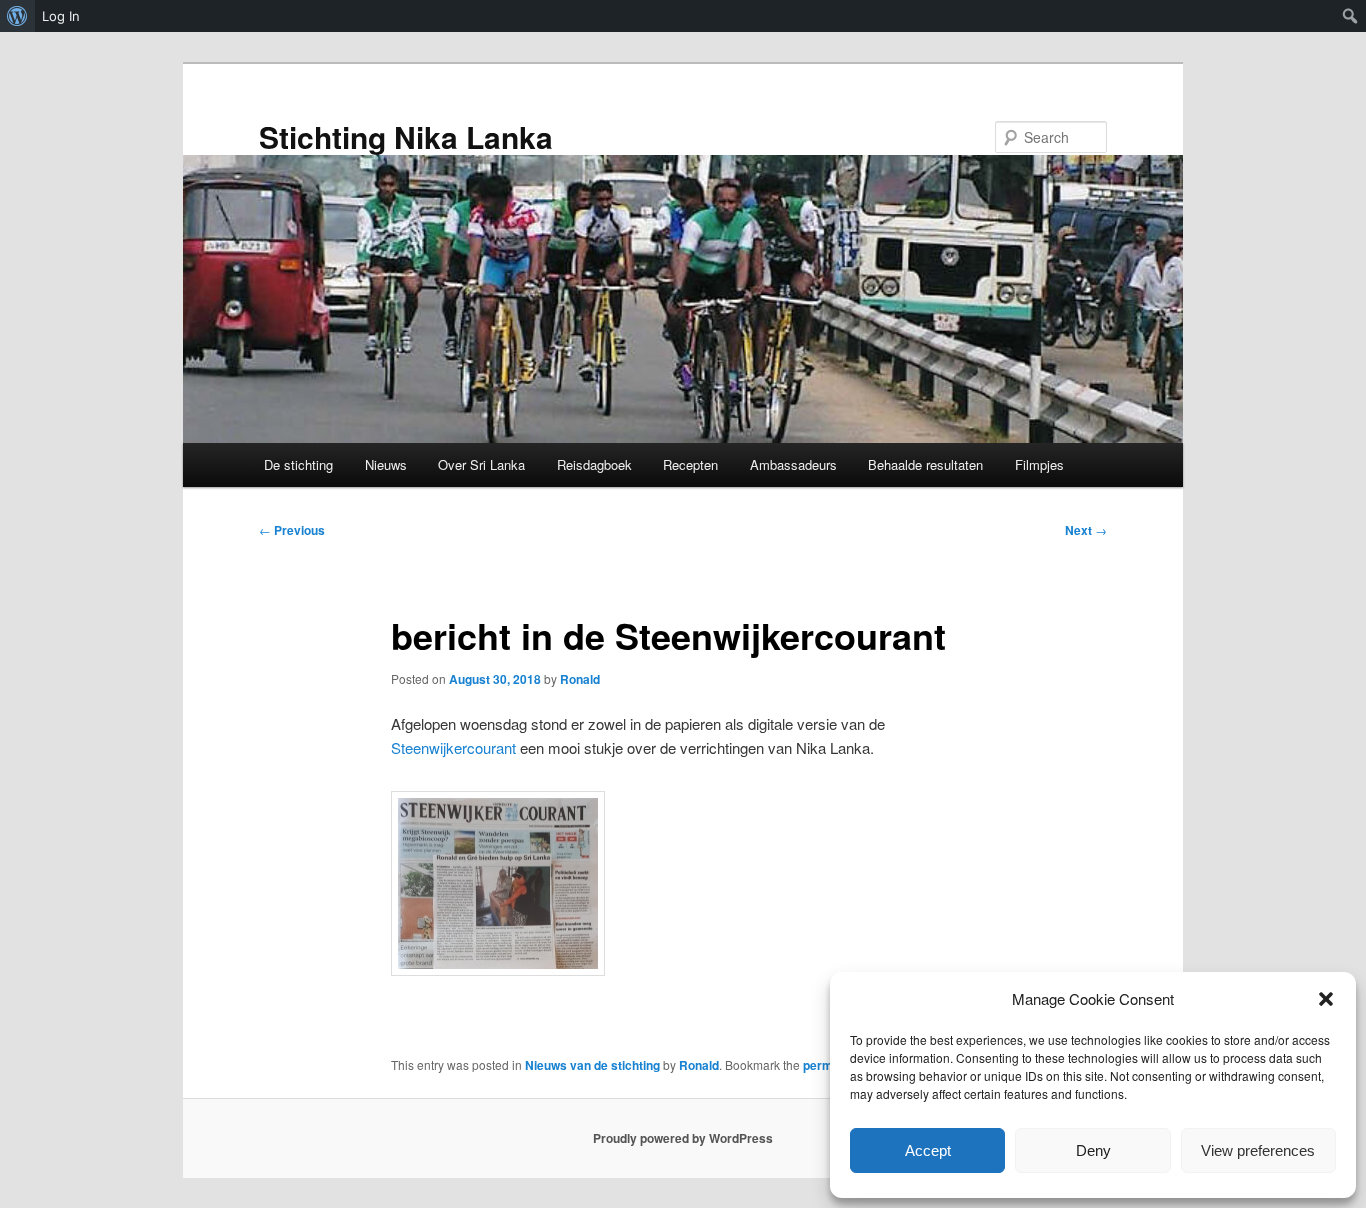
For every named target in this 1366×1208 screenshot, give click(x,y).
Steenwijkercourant (453, 747)
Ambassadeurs (793, 464)
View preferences (1258, 1150)
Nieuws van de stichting (592, 1065)
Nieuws (386, 464)
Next (1086, 530)
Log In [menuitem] (61, 16)
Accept (928, 1150)
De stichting (298, 464)
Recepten (690, 464)
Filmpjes (1039, 464)
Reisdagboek (594, 464)
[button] (1326, 999)
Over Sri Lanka (481, 464)
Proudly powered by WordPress (683, 1138)
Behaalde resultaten (925, 464)
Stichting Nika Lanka (406, 136)
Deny (1093, 1150)
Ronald (580, 679)
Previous (292, 530)
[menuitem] (17, 16)
